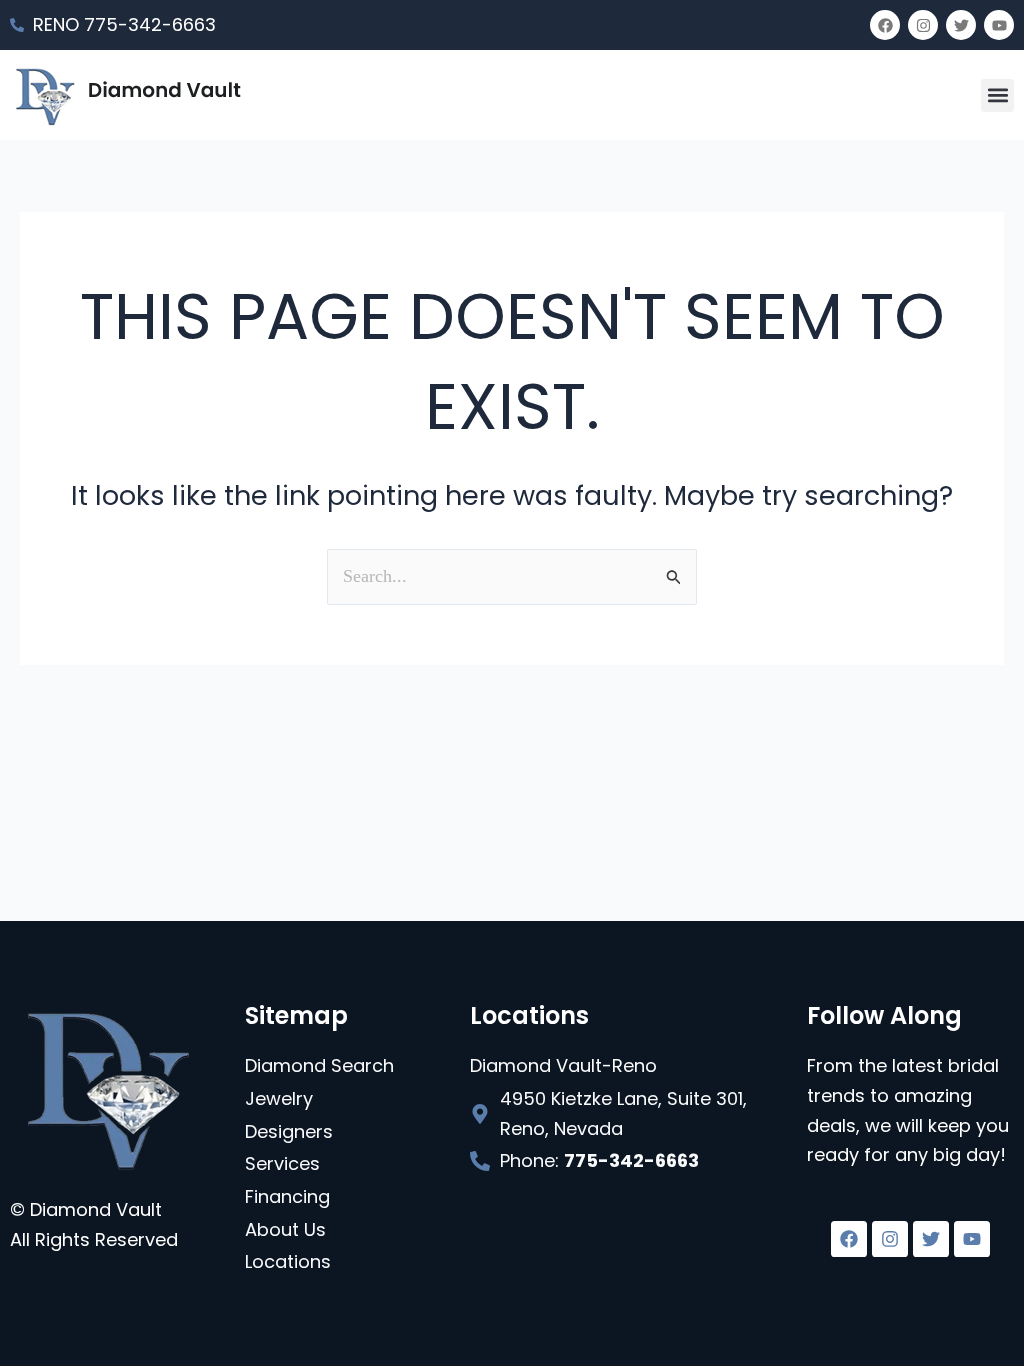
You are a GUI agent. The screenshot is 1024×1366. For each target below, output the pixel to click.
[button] (997, 95)
